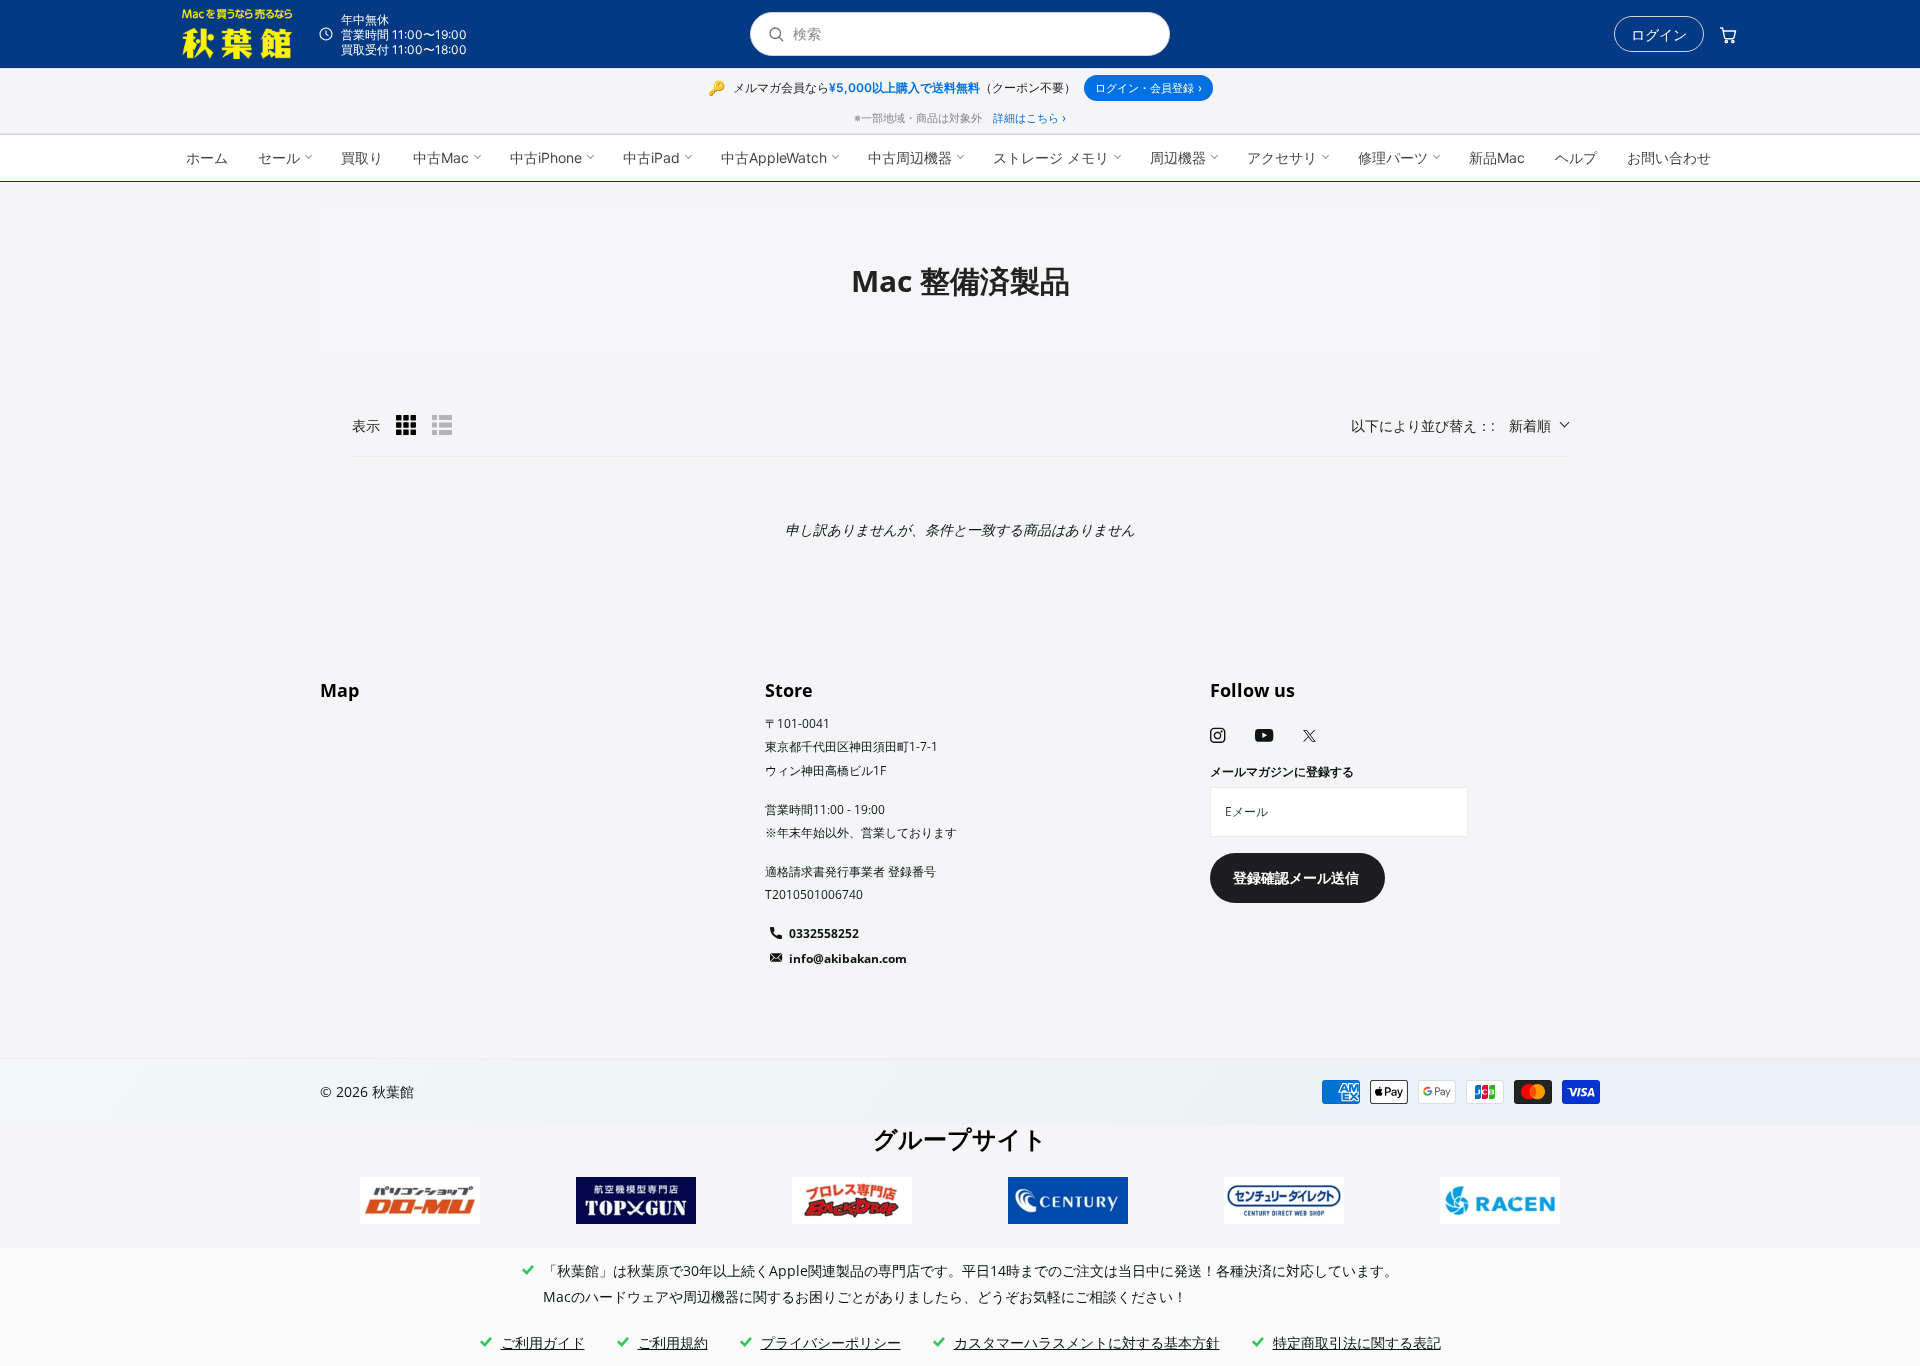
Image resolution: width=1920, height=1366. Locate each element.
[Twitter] (1309, 736)
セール (279, 157)
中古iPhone (546, 157)
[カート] (1728, 34)
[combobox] (973, 34)
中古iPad (651, 157)
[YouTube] (1264, 736)
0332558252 (824, 933)
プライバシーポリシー (831, 1342)
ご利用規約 (673, 1342)
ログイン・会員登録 (1148, 88)
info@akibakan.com (848, 958)
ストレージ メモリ (1051, 157)
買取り (362, 157)
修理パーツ (1393, 157)
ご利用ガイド (543, 1342)
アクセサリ (1282, 157)
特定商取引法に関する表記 (1357, 1342)
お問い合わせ (1669, 157)
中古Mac (441, 157)
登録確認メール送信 (1298, 877)
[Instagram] (1217, 735)
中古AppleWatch (774, 157)
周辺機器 (1178, 157)
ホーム (207, 157)
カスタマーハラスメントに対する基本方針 (1087, 1342)
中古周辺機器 (910, 157)
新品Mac (1497, 157)
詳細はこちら (1029, 118)
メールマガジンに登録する (1282, 771)
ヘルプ (1576, 157)
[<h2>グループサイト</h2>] (420, 1200)
